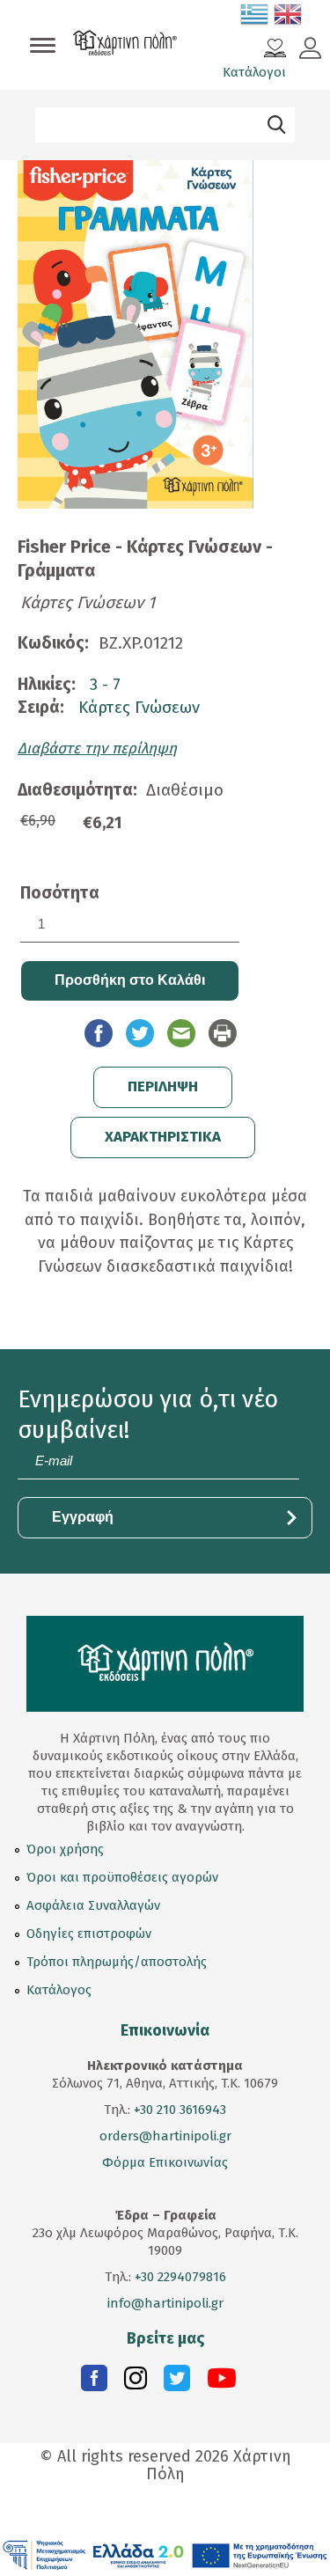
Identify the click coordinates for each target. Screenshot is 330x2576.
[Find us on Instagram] (136, 2382)
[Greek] (255, 18)
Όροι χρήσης (65, 1849)
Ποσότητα (60, 893)
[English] (289, 18)
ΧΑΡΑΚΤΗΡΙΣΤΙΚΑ (163, 1137)
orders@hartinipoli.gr (165, 2136)
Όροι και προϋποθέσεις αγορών (122, 1877)
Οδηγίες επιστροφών (89, 1934)
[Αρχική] (125, 45)
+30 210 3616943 (180, 2110)
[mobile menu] (43, 47)
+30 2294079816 (179, 2277)
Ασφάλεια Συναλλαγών (93, 1905)
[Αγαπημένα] (275, 50)
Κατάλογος (59, 1990)
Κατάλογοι (254, 72)
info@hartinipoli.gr (165, 2303)
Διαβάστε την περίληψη (97, 749)
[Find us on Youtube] (222, 2382)
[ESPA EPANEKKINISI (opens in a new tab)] (165, 2554)
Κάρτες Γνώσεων (139, 707)
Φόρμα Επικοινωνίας (165, 2162)
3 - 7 (105, 684)
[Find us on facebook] (94, 2382)
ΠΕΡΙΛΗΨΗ (163, 1086)
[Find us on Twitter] (177, 2382)
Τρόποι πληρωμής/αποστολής (117, 1962)
